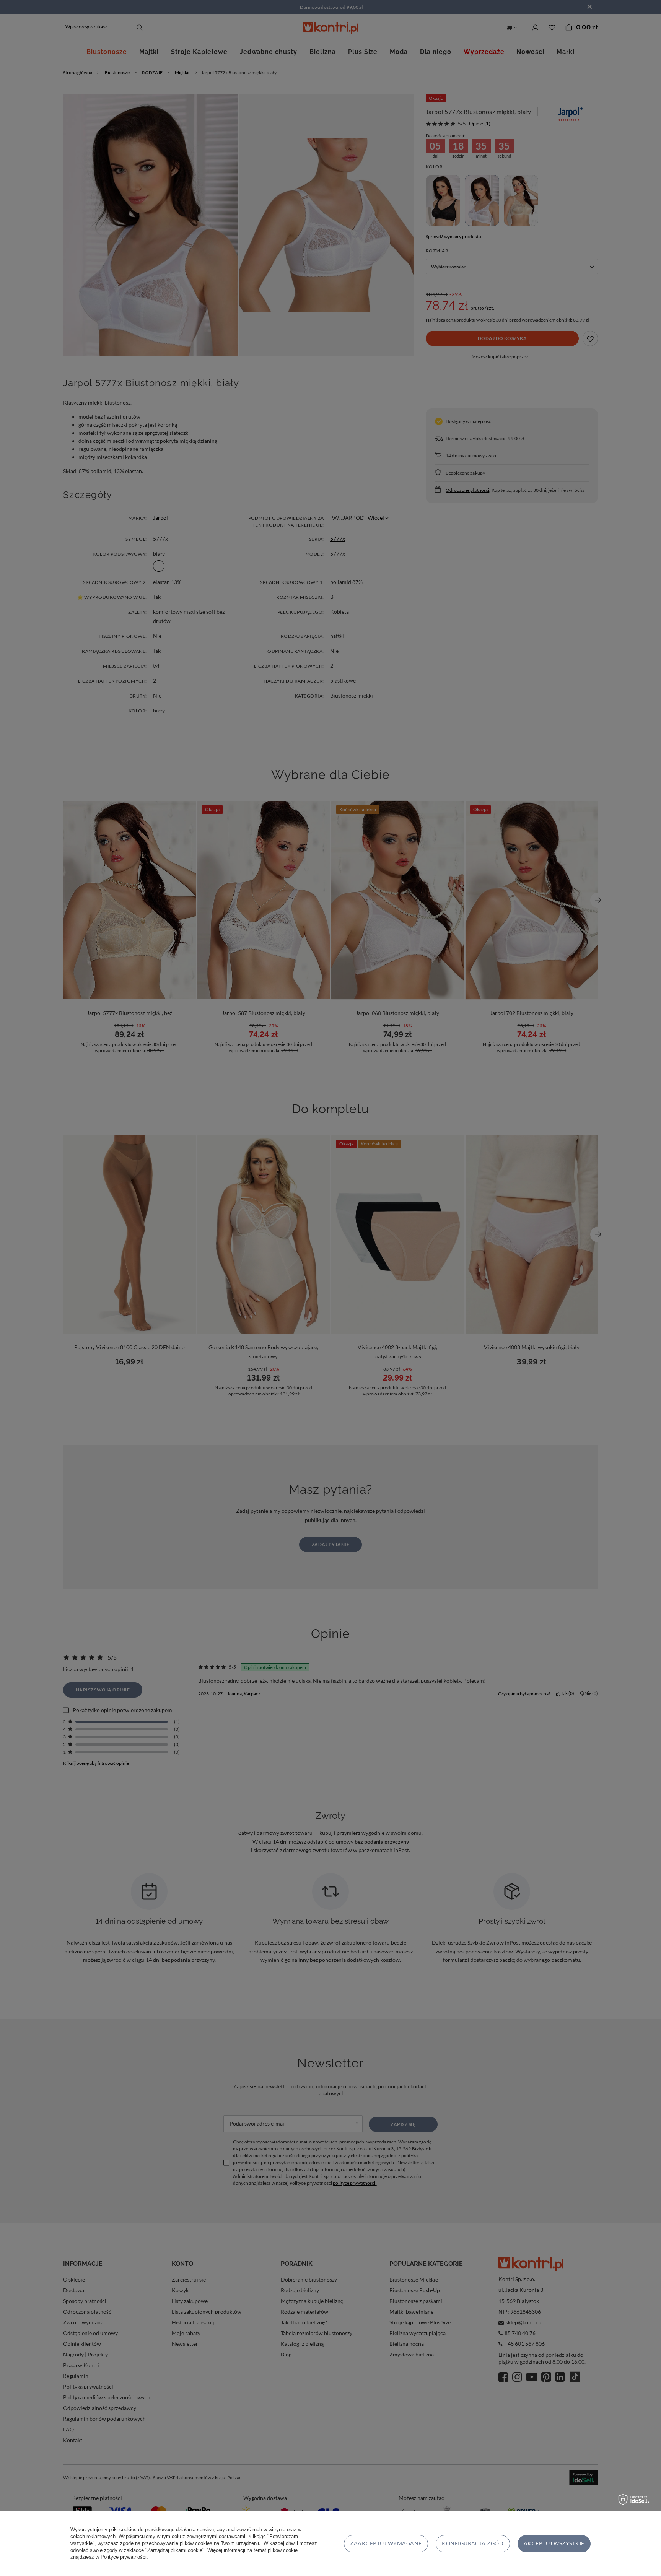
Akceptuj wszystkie (554, 2543)
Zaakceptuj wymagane (386, 2543)
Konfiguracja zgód (473, 2543)
